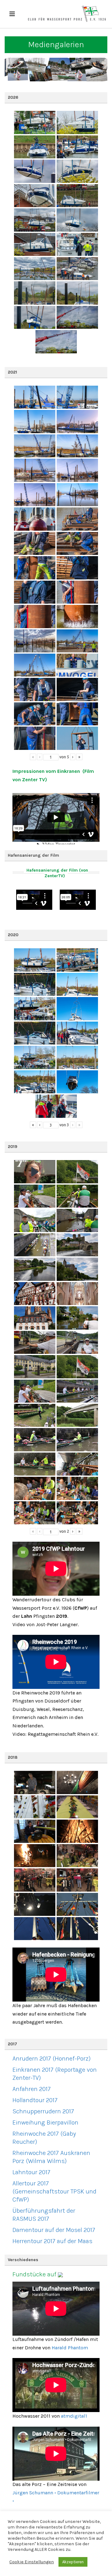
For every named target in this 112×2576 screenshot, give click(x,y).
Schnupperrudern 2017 (43, 2111)
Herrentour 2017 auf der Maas (52, 2241)
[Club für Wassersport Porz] (67, 14)
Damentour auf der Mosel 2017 (54, 2230)
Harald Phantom (70, 2348)
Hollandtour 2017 (35, 2100)
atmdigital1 (74, 2416)
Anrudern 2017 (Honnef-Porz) (51, 2059)
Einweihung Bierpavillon (45, 2122)
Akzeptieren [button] (73, 2562)
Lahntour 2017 (31, 2172)
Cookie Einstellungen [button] (32, 2562)
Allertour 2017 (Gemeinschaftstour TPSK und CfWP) (54, 2191)
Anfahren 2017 (32, 2089)
